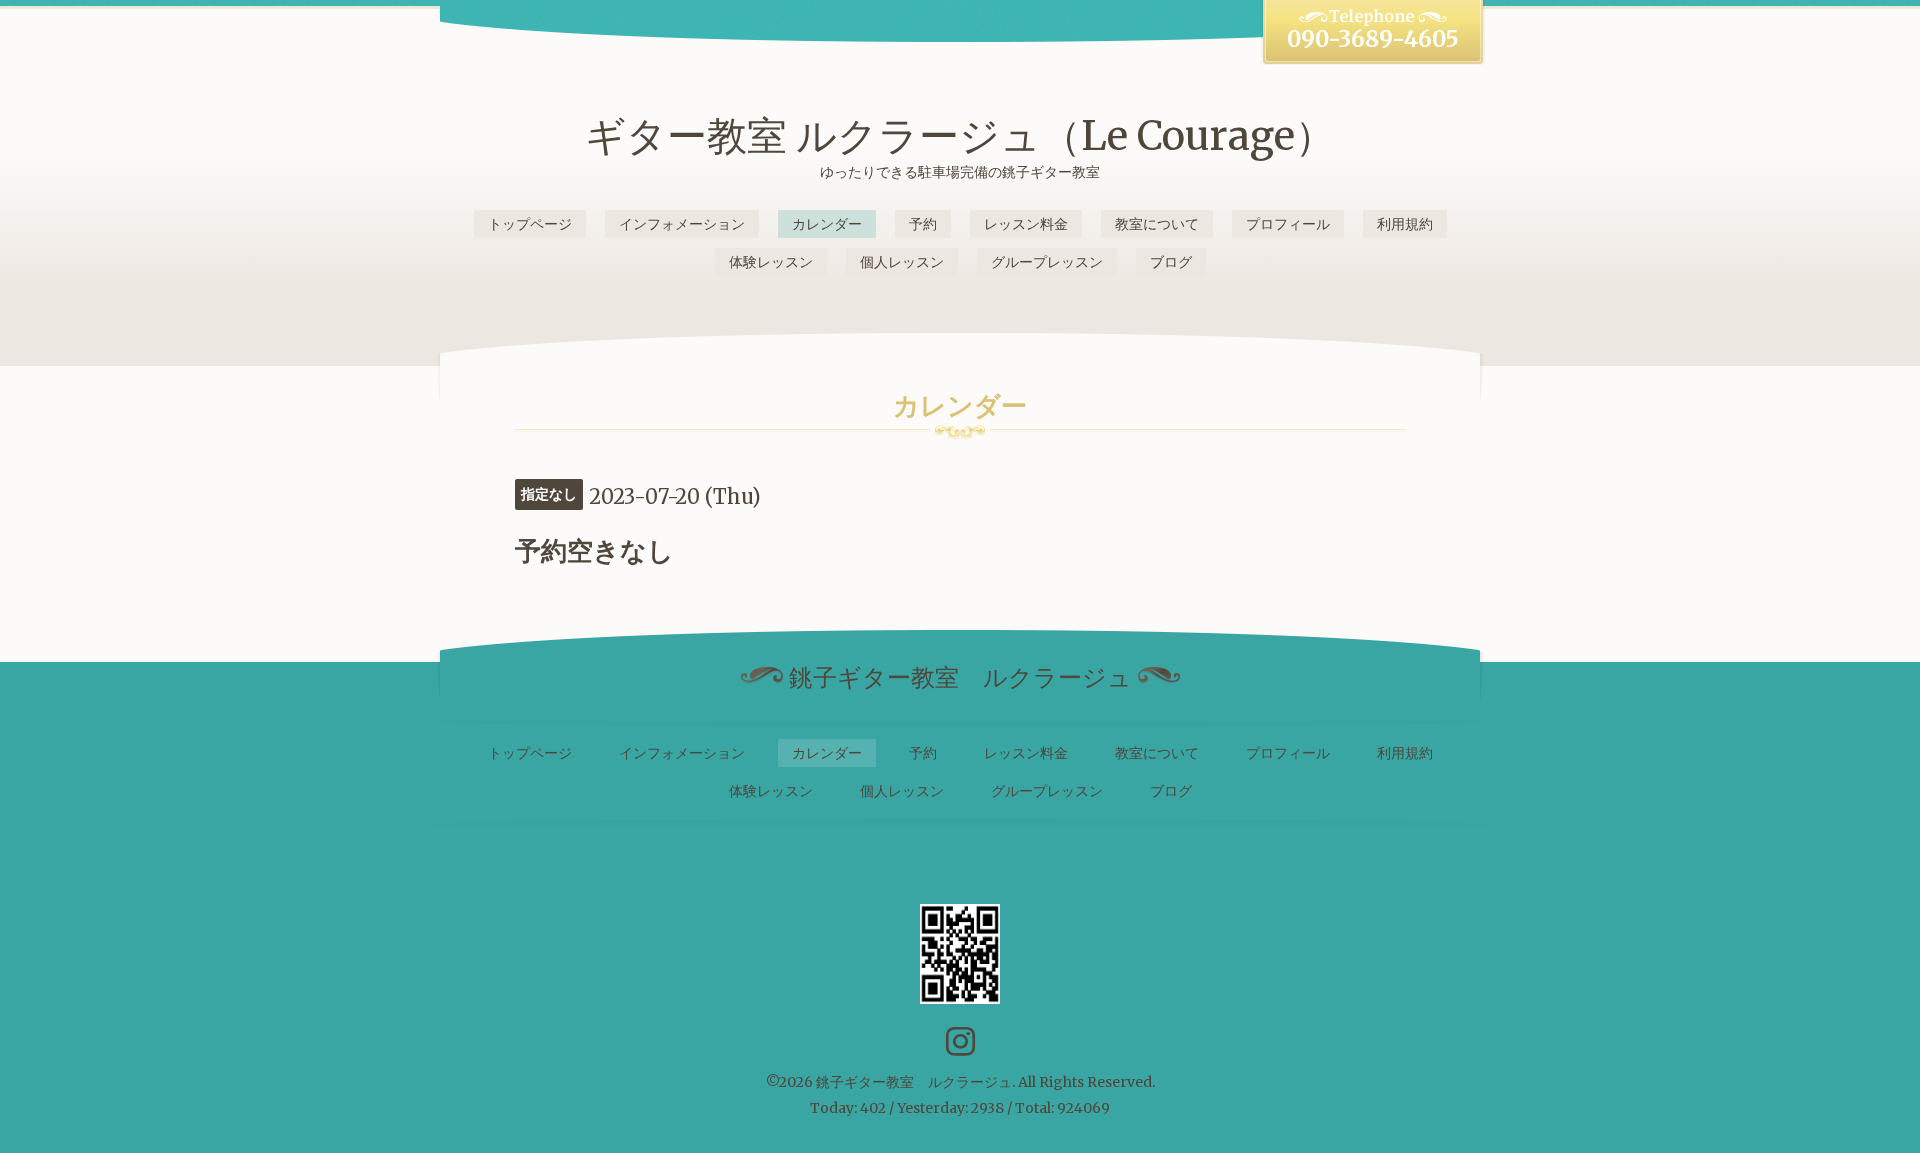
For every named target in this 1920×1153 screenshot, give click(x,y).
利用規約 (1405, 224)
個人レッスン (902, 262)
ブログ (1171, 262)
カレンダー (827, 224)
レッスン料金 (1026, 224)
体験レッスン (771, 262)
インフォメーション (682, 224)
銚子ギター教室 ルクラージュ (914, 1082)
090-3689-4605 (1373, 39)
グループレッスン (1047, 262)
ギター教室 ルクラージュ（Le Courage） (960, 136)
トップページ (530, 224)
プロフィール (1288, 224)
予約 (923, 224)
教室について (1157, 224)
